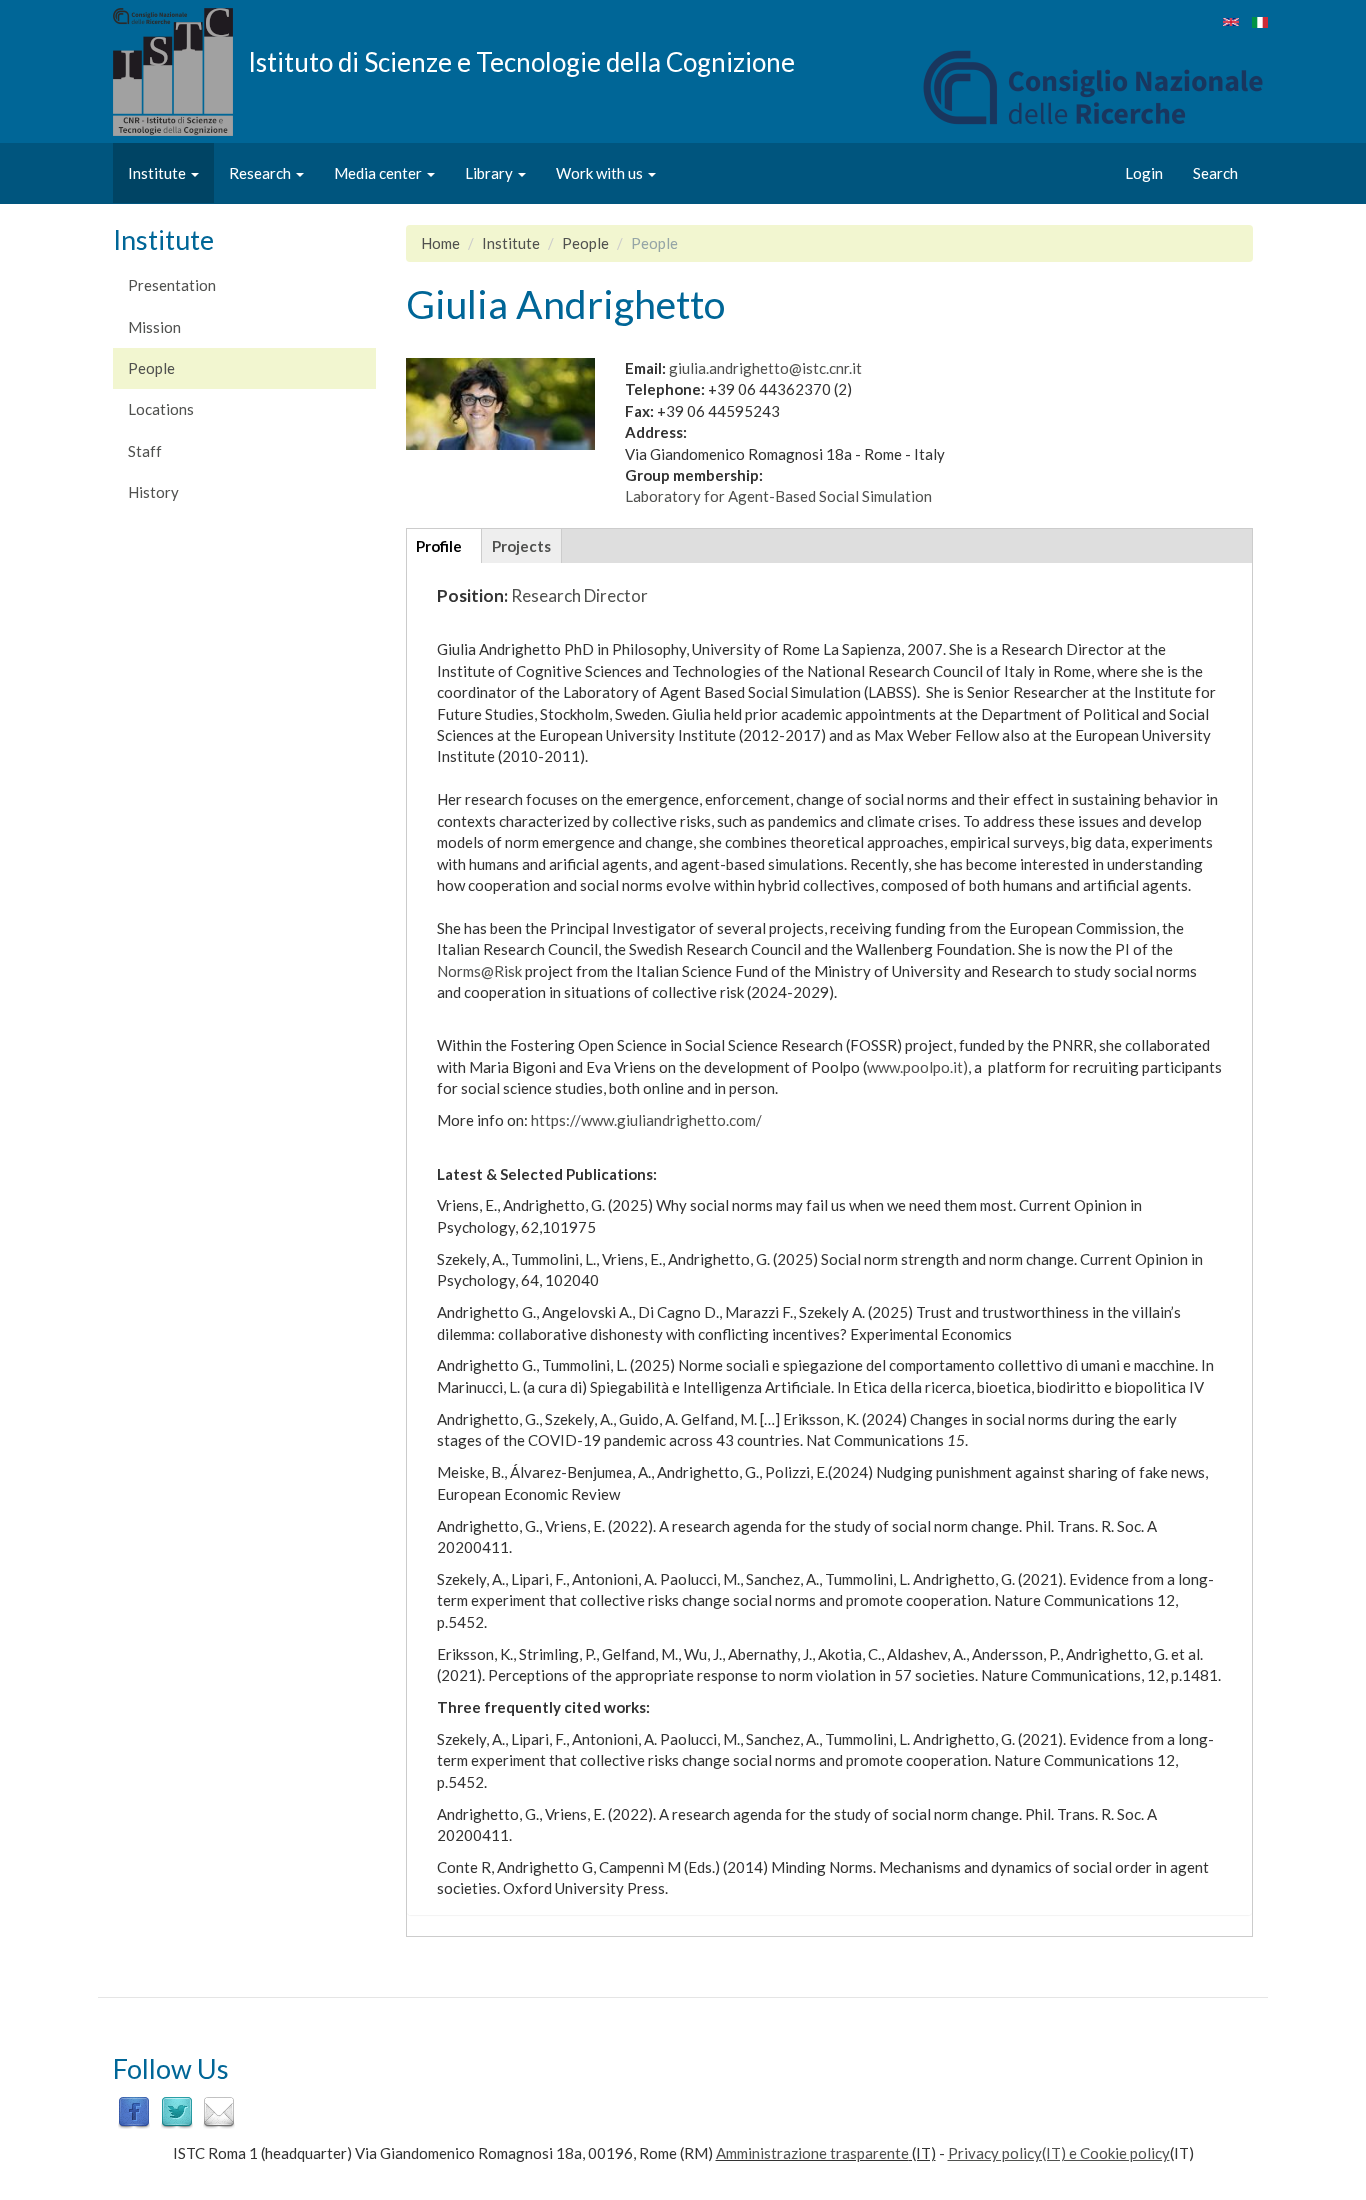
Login (1144, 173)
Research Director (579, 595)
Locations (161, 409)
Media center (379, 173)
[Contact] (219, 2111)
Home (440, 243)
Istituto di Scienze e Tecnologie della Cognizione (521, 61)
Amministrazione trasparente (812, 2153)
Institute (158, 173)
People (151, 368)
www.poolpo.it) (917, 1067)
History (153, 492)
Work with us (601, 173)
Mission (154, 327)
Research (261, 173)
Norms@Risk (479, 971)
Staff (145, 451)
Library (490, 173)
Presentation (172, 285)
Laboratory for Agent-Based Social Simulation (778, 496)
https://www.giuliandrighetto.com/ (646, 1120)
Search (1215, 173)
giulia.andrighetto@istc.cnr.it (765, 368)
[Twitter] (177, 2111)
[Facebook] (134, 2111)
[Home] (180, 72)
